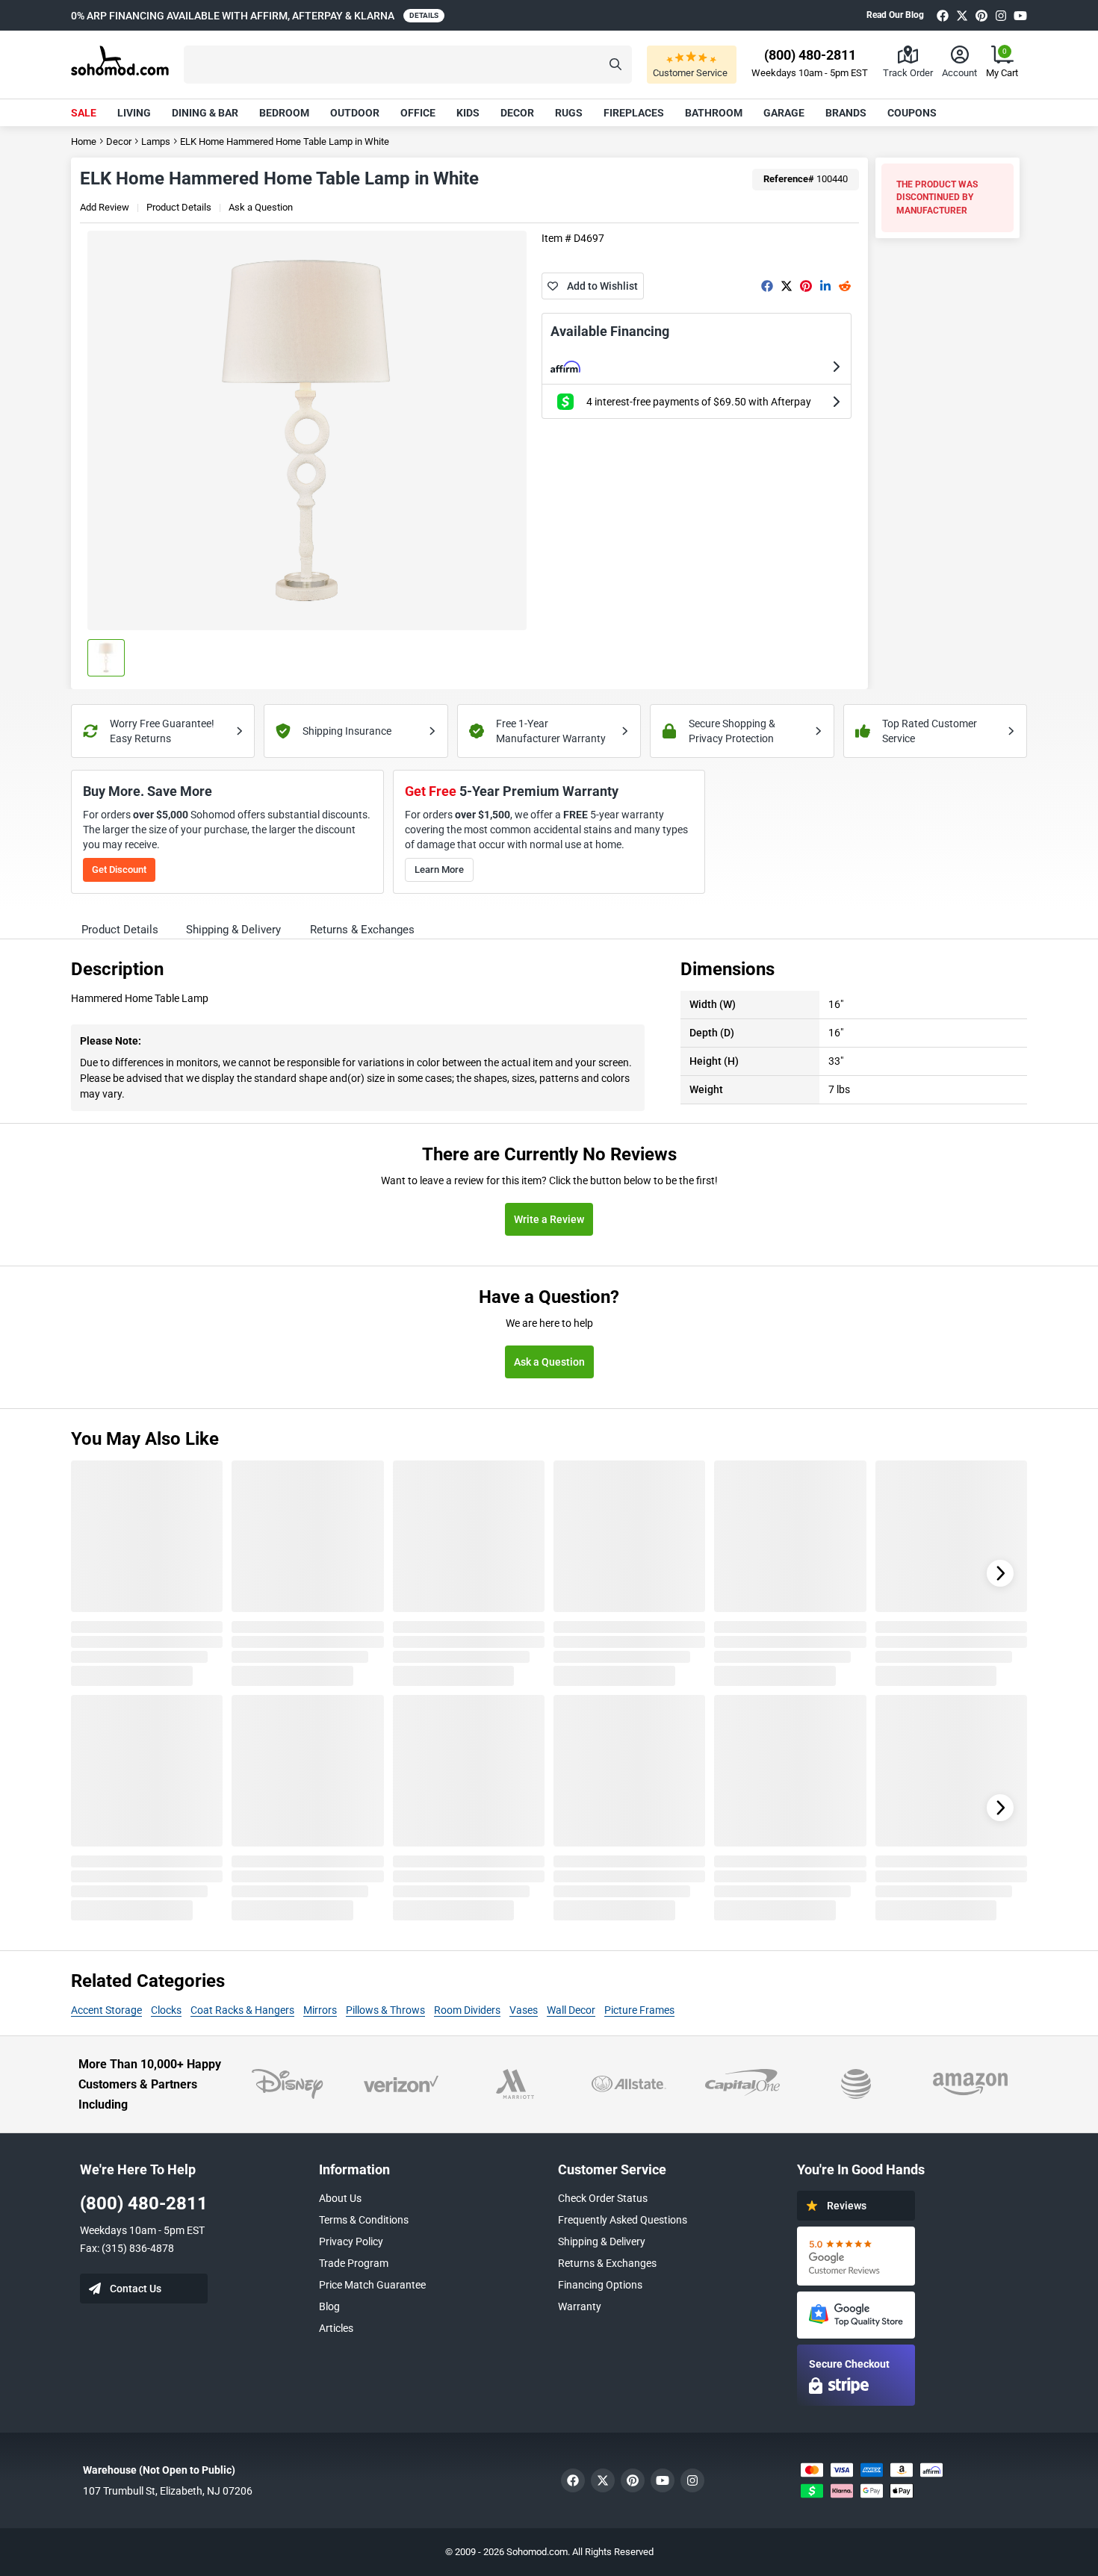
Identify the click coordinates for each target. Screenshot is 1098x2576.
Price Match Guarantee (372, 2285)
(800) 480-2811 (144, 2203)
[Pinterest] (981, 15)
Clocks (166, 2010)
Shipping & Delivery (602, 2241)
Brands (846, 113)
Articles (336, 2328)
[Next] (1000, 1573)
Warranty (580, 2306)
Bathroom (714, 113)
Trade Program (354, 2263)
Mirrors (320, 2010)
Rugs (569, 113)
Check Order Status (603, 2198)
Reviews (847, 2206)
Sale (84, 113)
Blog (329, 2306)
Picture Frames (639, 2010)
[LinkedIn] (825, 286)
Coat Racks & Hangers (242, 2010)
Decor (517, 113)
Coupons (912, 113)
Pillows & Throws (385, 2010)
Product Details (179, 207)
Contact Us (136, 2289)
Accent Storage (106, 2010)
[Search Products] (615, 65)
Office (418, 113)
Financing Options (600, 2285)
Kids (468, 113)
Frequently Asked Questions (623, 2220)
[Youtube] (1020, 15)
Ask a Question (261, 207)
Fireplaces (634, 113)
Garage (784, 113)
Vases (524, 2010)
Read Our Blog (895, 15)
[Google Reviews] (856, 2256)
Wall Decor (571, 2010)
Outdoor (355, 113)
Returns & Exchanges (607, 2263)
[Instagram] (1001, 15)
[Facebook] (943, 15)
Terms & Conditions (364, 2220)
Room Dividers (467, 2010)
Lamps (156, 141)
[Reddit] (845, 286)
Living (134, 113)
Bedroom (284, 113)
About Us (340, 2198)
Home (84, 141)
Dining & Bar (205, 113)
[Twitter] (962, 15)
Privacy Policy (351, 2241)
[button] (408, 65)
